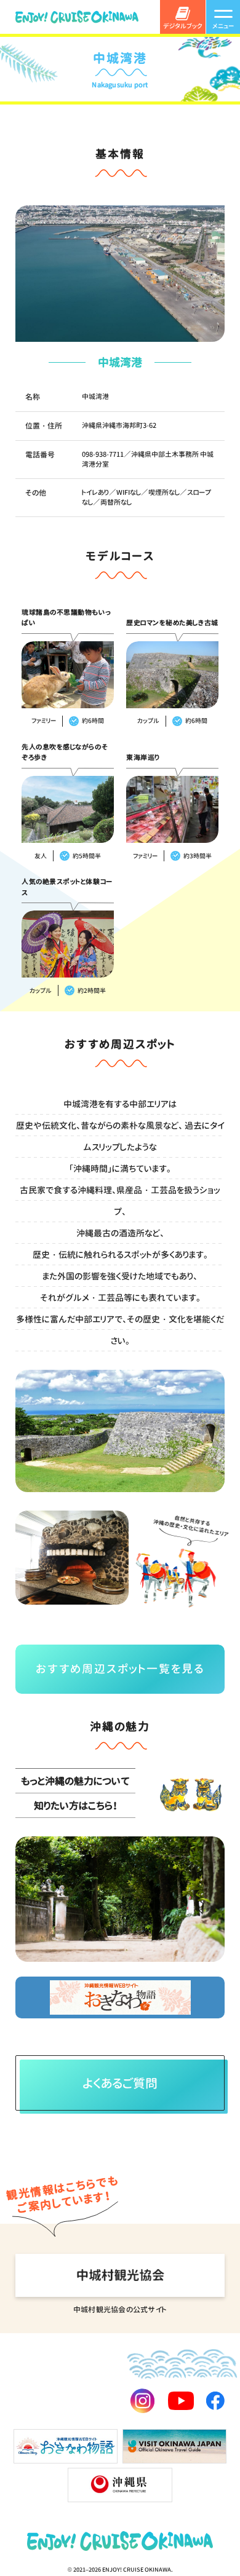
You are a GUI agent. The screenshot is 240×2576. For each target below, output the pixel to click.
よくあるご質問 (120, 2083)
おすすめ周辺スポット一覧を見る (120, 1669)
